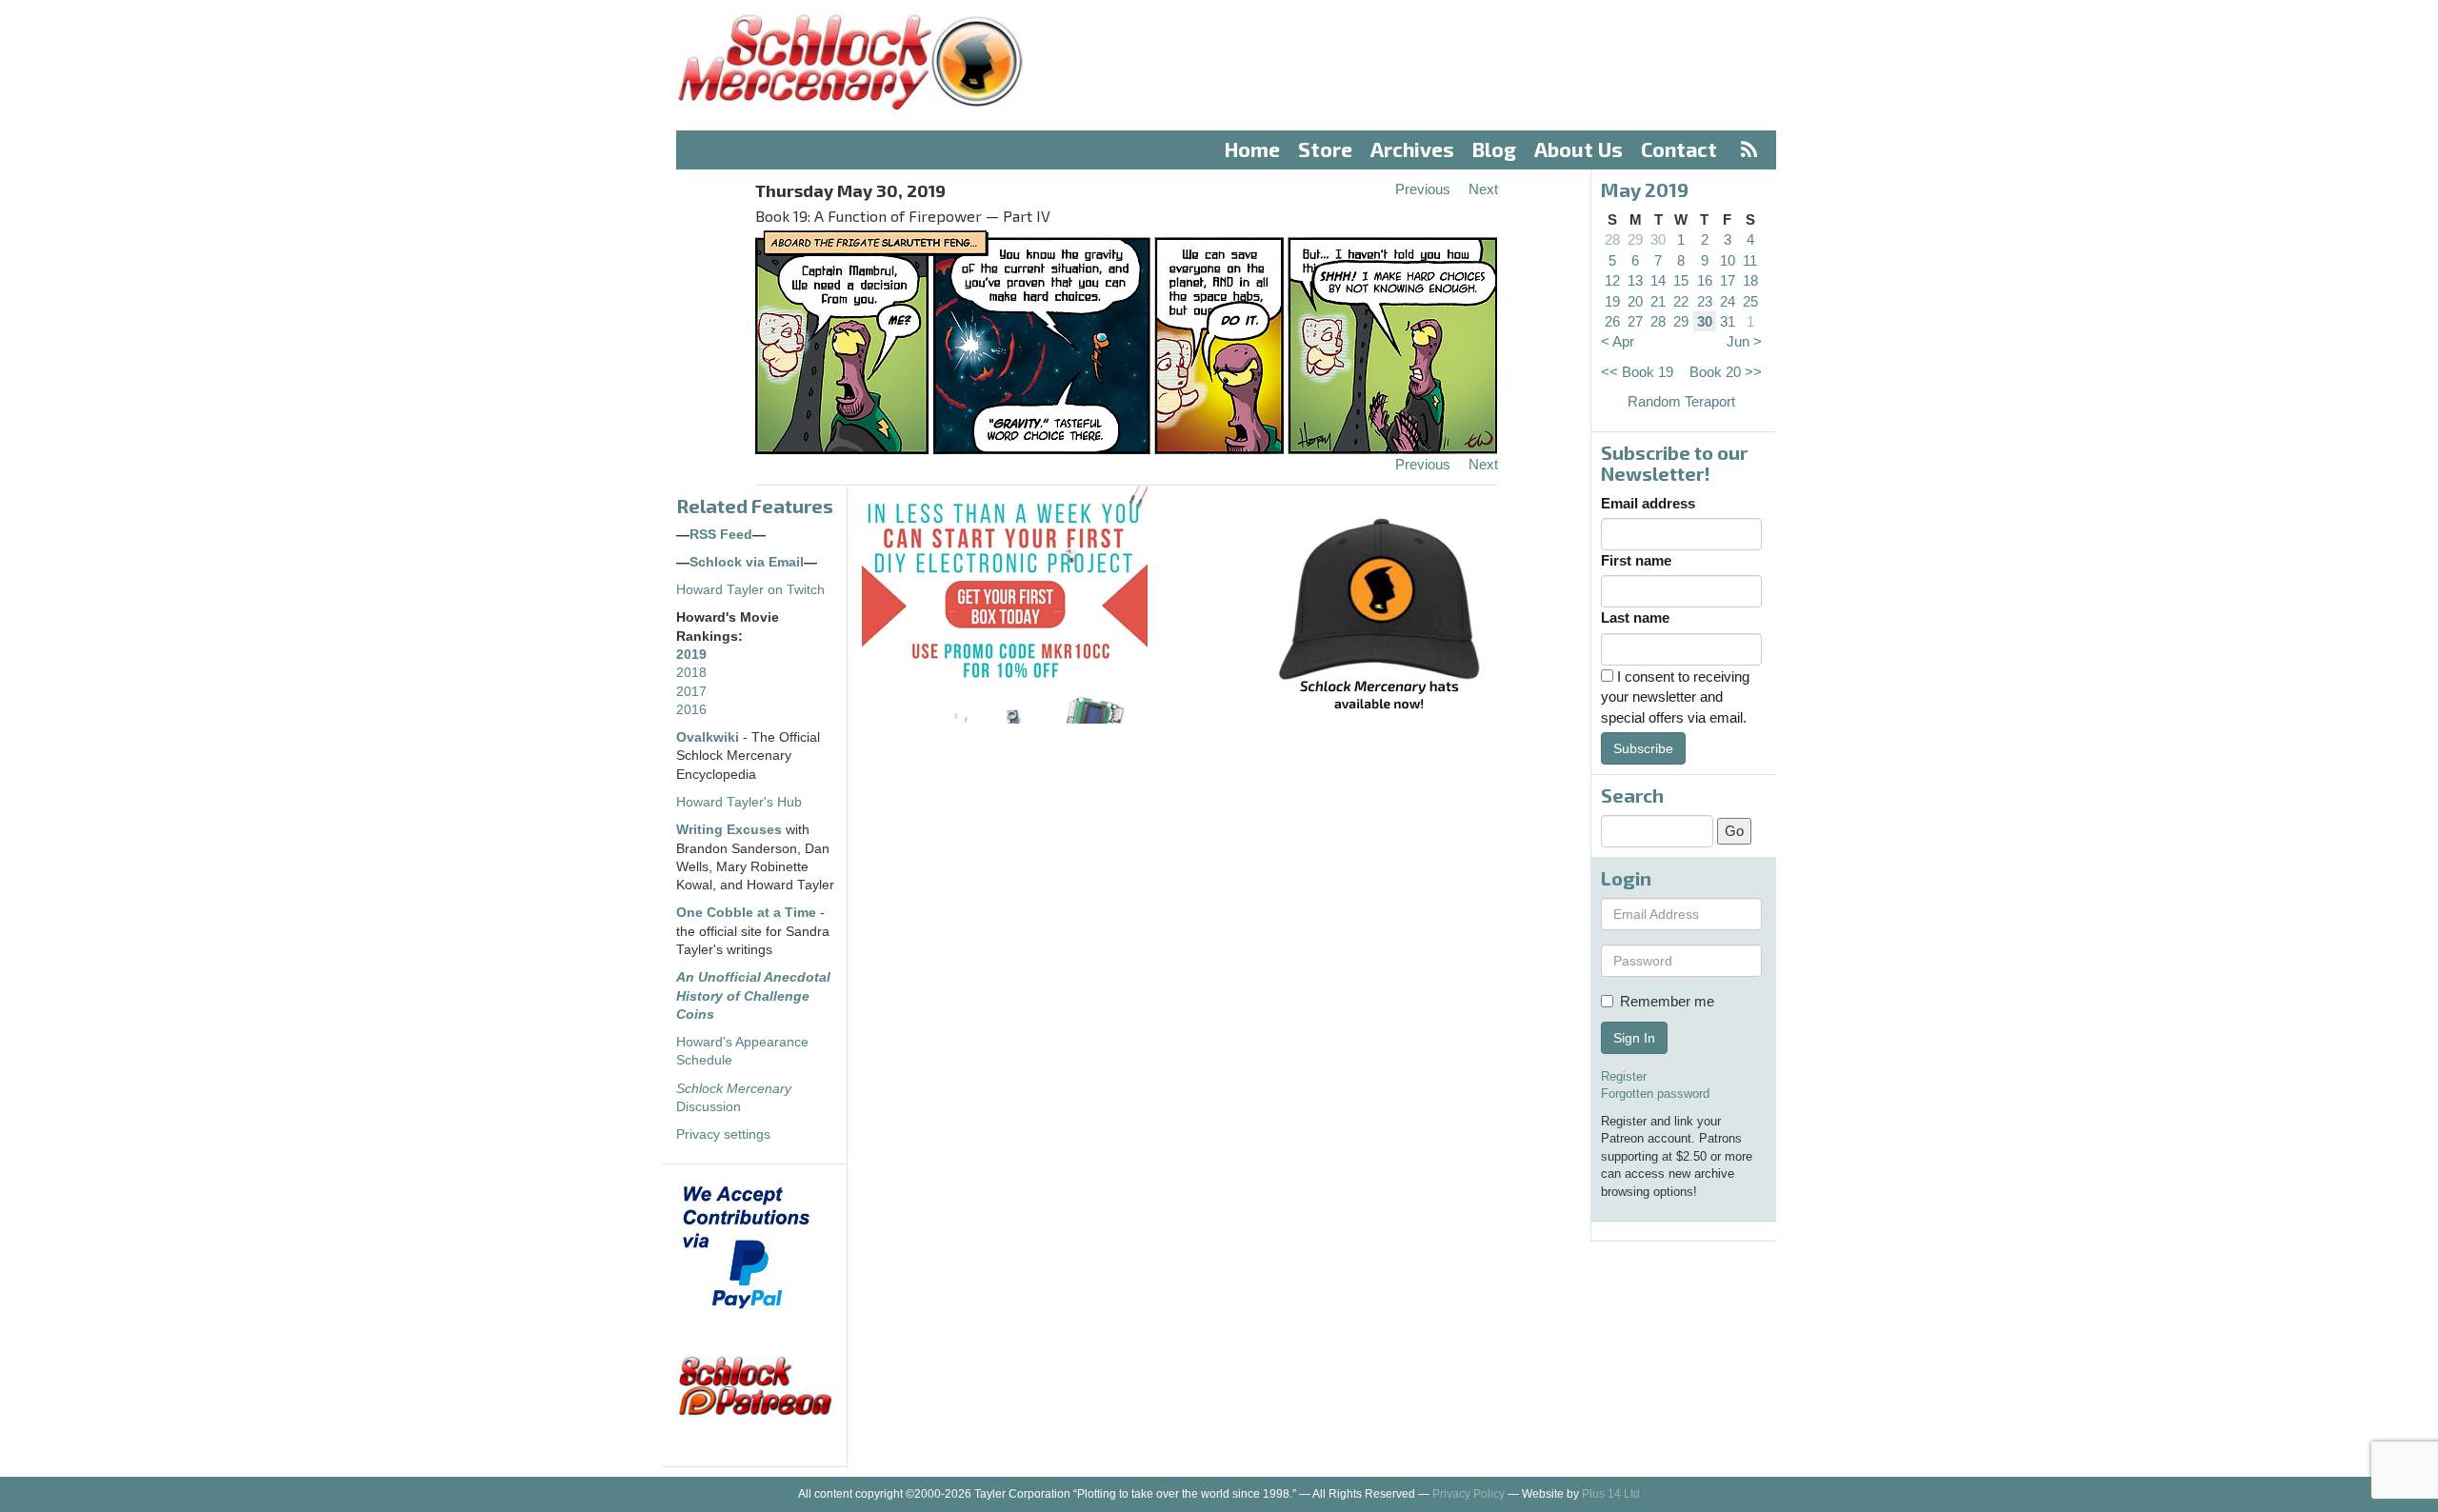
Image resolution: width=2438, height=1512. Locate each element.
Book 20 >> (1726, 372)
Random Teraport (1681, 401)
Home (1252, 149)
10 (1728, 260)
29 (1635, 239)
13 (1635, 280)
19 (1612, 301)
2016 (691, 710)
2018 (691, 673)
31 (1728, 321)
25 (1750, 301)
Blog (1494, 149)
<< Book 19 (1637, 372)
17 (1728, 280)
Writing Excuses (729, 830)
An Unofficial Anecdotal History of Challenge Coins (753, 996)
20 (1635, 301)
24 (1728, 301)
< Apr (1618, 341)
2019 (691, 655)
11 (1750, 260)
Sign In (1634, 1038)
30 (1658, 239)
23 (1705, 301)
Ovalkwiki (709, 737)
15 (1681, 280)
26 (1612, 321)
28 (1612, 239)
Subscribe (1643, 748)
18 (1750, 280)
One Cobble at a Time (746, 913)
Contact (1679, 149)
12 (1612, 280)
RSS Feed (721, 535)
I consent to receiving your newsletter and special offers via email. (1675, 697)
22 (1681, 301)
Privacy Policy (1469, 1494)
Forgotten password (1655, 1094)
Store (1325, 149)
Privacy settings (723, 1134)
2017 (691, 692)
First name (1636, 560)
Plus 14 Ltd (1611, 1494)
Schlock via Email (747, 562)
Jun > (1744, 341)
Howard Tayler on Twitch (750, 590)
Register (1624, 1076)
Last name (1635, 617)
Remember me (1667, 1001)
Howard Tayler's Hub (739, 802)
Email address (1648, 503)
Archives (1412, 149)
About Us (1579, 149)
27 (1635, 321)
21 (1658, 301)
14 (1658, 280)
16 (1705, 280)
